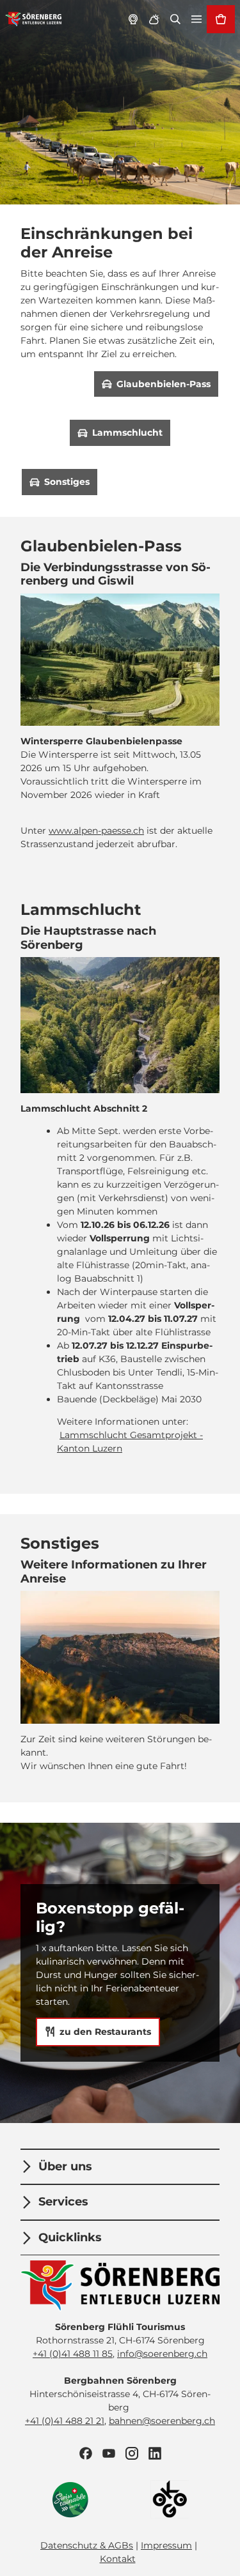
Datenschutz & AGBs (87, 2545)
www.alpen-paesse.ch (96, 831)
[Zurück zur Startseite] (34, 19)
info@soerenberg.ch (162, 2354)
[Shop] (221, 19)
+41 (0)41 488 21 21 (65, 2421)
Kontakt (118, 2559)
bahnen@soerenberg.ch (162, 2421)
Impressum (166, 2545)
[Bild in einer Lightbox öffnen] (120, 1025)
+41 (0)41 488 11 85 (73, 2354)
